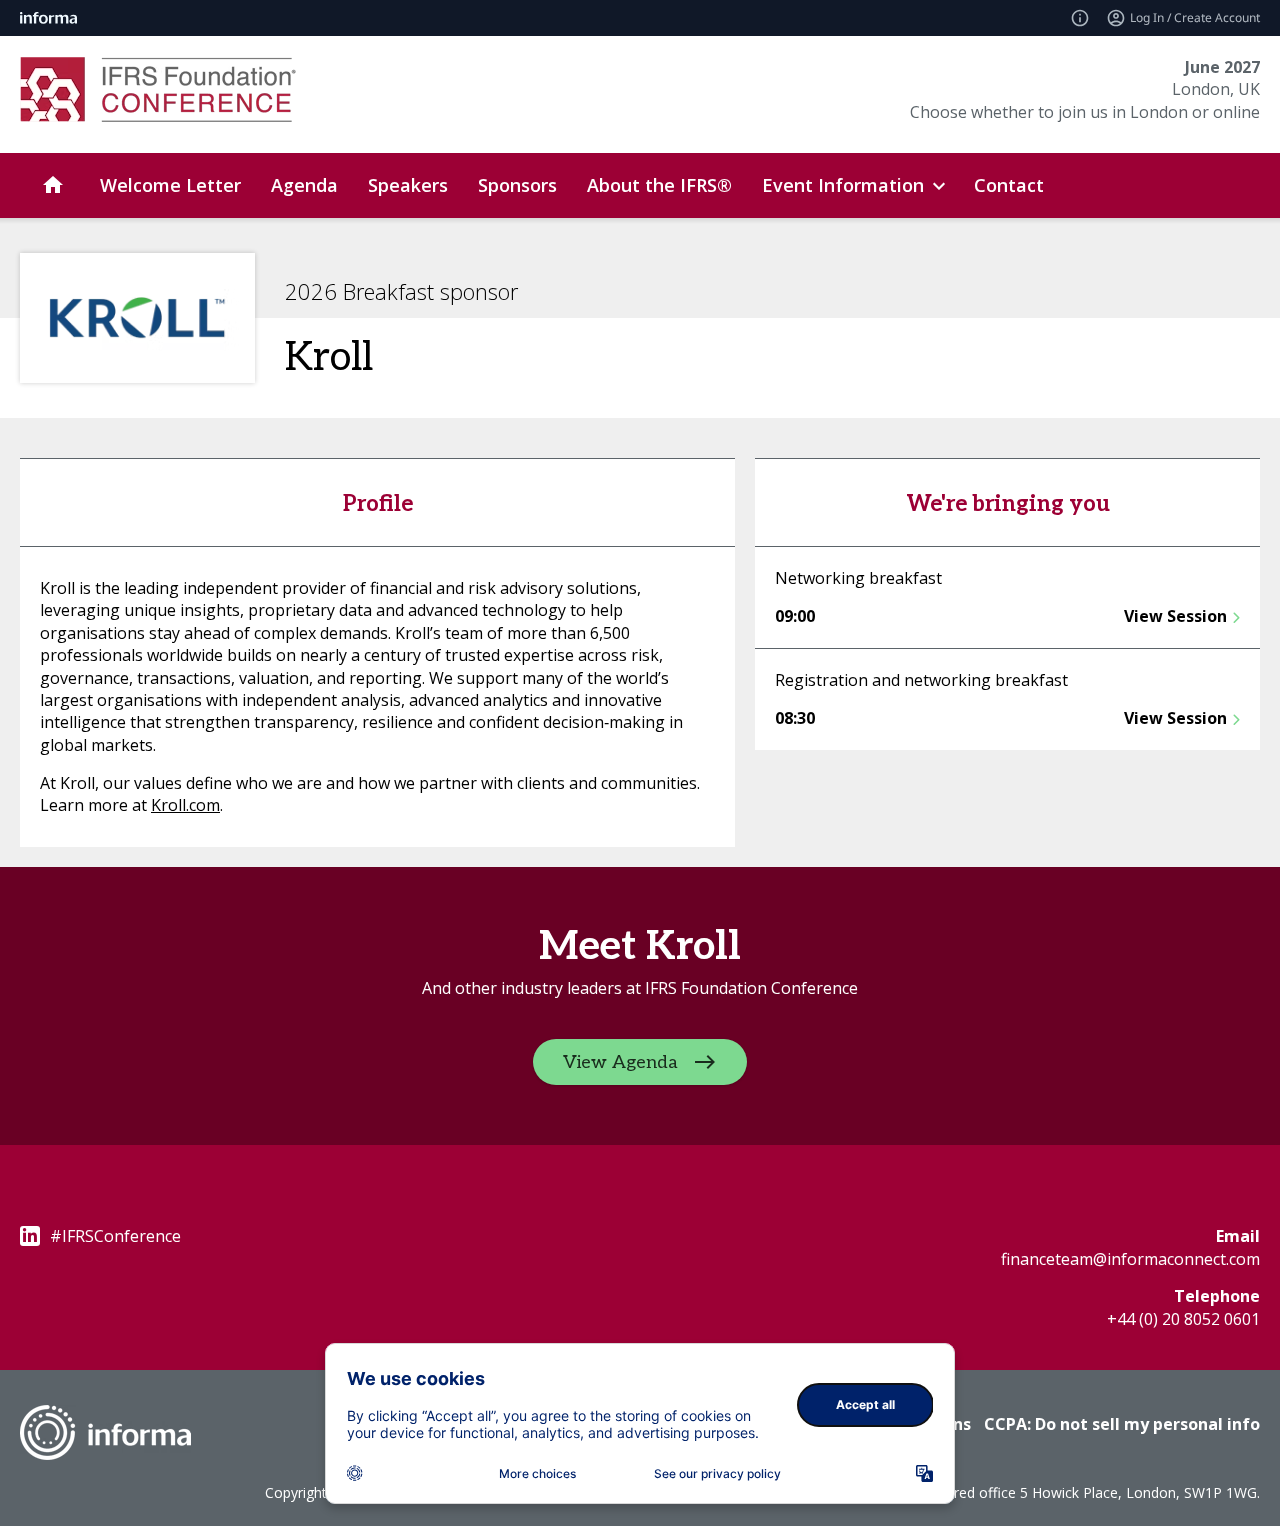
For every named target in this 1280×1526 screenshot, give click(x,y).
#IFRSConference (115, 1236)
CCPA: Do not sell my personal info (1122, 1424)
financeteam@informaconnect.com (1130, 1259)
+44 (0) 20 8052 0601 (1183, 1319)
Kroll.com (185, 805)
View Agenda (620, 1062)
